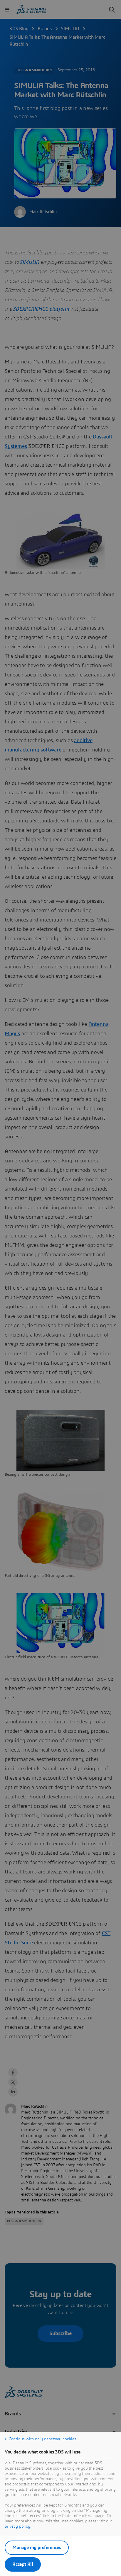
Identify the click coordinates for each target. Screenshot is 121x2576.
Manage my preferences (37, 2548)
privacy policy (17, 2526)
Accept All (23, 2564)
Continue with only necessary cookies (42, 2439)
